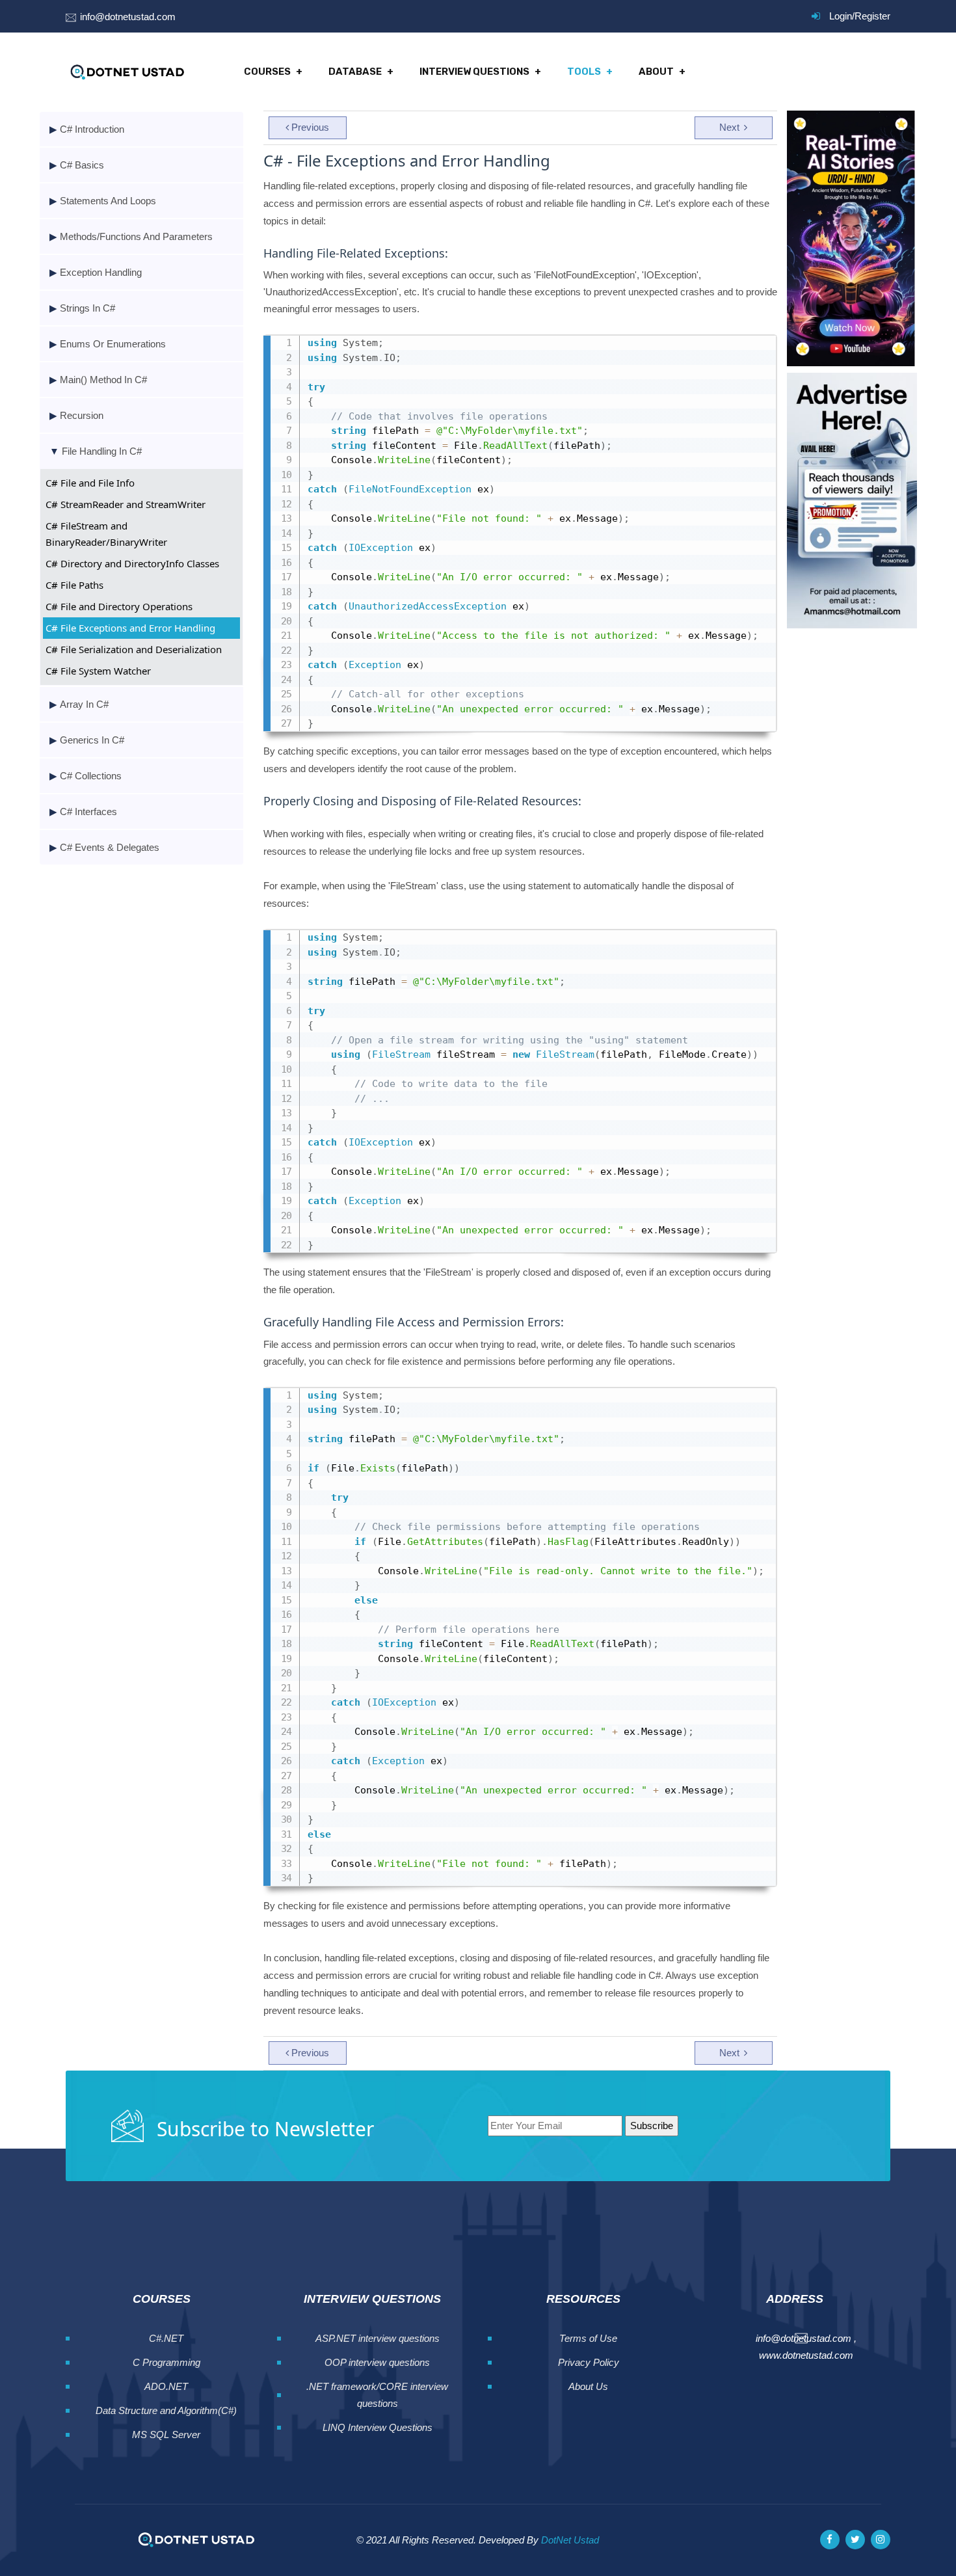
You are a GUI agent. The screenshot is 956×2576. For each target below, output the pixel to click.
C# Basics (82, 165)
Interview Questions (474, 72)
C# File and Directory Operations (119, 606)
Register (872, 16)
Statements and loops (108, 201)
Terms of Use (588, 2338)
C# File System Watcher (98, 671)
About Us (588, 2386)
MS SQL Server (166, 2435)
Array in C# (84, 704)
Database (355, 72)
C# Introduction (92, 129)
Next (731, 127)
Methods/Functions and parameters (136, 236)
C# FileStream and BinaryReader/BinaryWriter (106, 534)
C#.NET (166, 2338)
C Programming (166, 2362)
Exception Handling (101, 272)
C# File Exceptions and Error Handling (130, 628)
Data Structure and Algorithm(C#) (166, 2410)
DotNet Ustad (570, 2540)
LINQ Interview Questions (378, 2427)
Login (841, 16)
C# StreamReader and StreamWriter (126, 504)
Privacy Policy (589, 2362)
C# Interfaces (88, 812)
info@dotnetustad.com (128, 17)
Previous (310, 127)
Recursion (82, 415)
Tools (584, 72)
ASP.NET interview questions (378, 2338)
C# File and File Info (90, 483)
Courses (267, 72)
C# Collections (91, 776)
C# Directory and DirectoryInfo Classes (132, 563)
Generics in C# (92, 740)
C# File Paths (74, 585)
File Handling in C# (102, 451)
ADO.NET (166, 2386)
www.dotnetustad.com (806, 2355)
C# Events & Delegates (110, 847)
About (656, 72)
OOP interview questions (377, 2362)
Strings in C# (87, 308)
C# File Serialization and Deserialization (134, 649)
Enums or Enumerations (113, 344)
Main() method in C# (103, 380)
